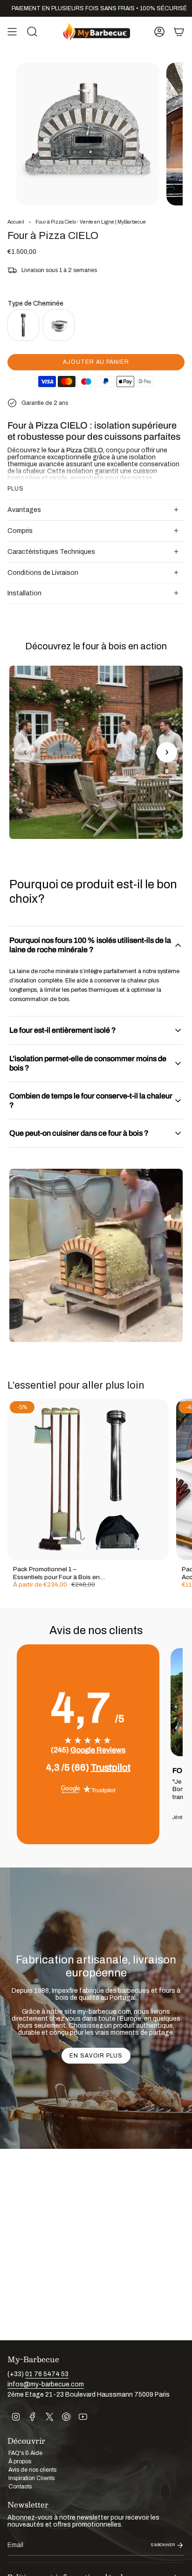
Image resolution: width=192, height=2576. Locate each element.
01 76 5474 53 (47, 2374)
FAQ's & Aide (25, 2453)
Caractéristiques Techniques (51, 552)
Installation (24, 593)
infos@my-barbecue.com (46, 2384)
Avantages (24, 510)
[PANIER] (179, 32)
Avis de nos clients (32, 2470)
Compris (20, 531)
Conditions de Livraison (43, 573)
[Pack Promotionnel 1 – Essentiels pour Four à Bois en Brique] (88, 1479)
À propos (20, 2461)
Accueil (16, 222)
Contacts (20, 2487)
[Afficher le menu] (12, 32)
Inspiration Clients (31, 2478)
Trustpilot (111, 1767)
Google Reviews (98, 1750)
